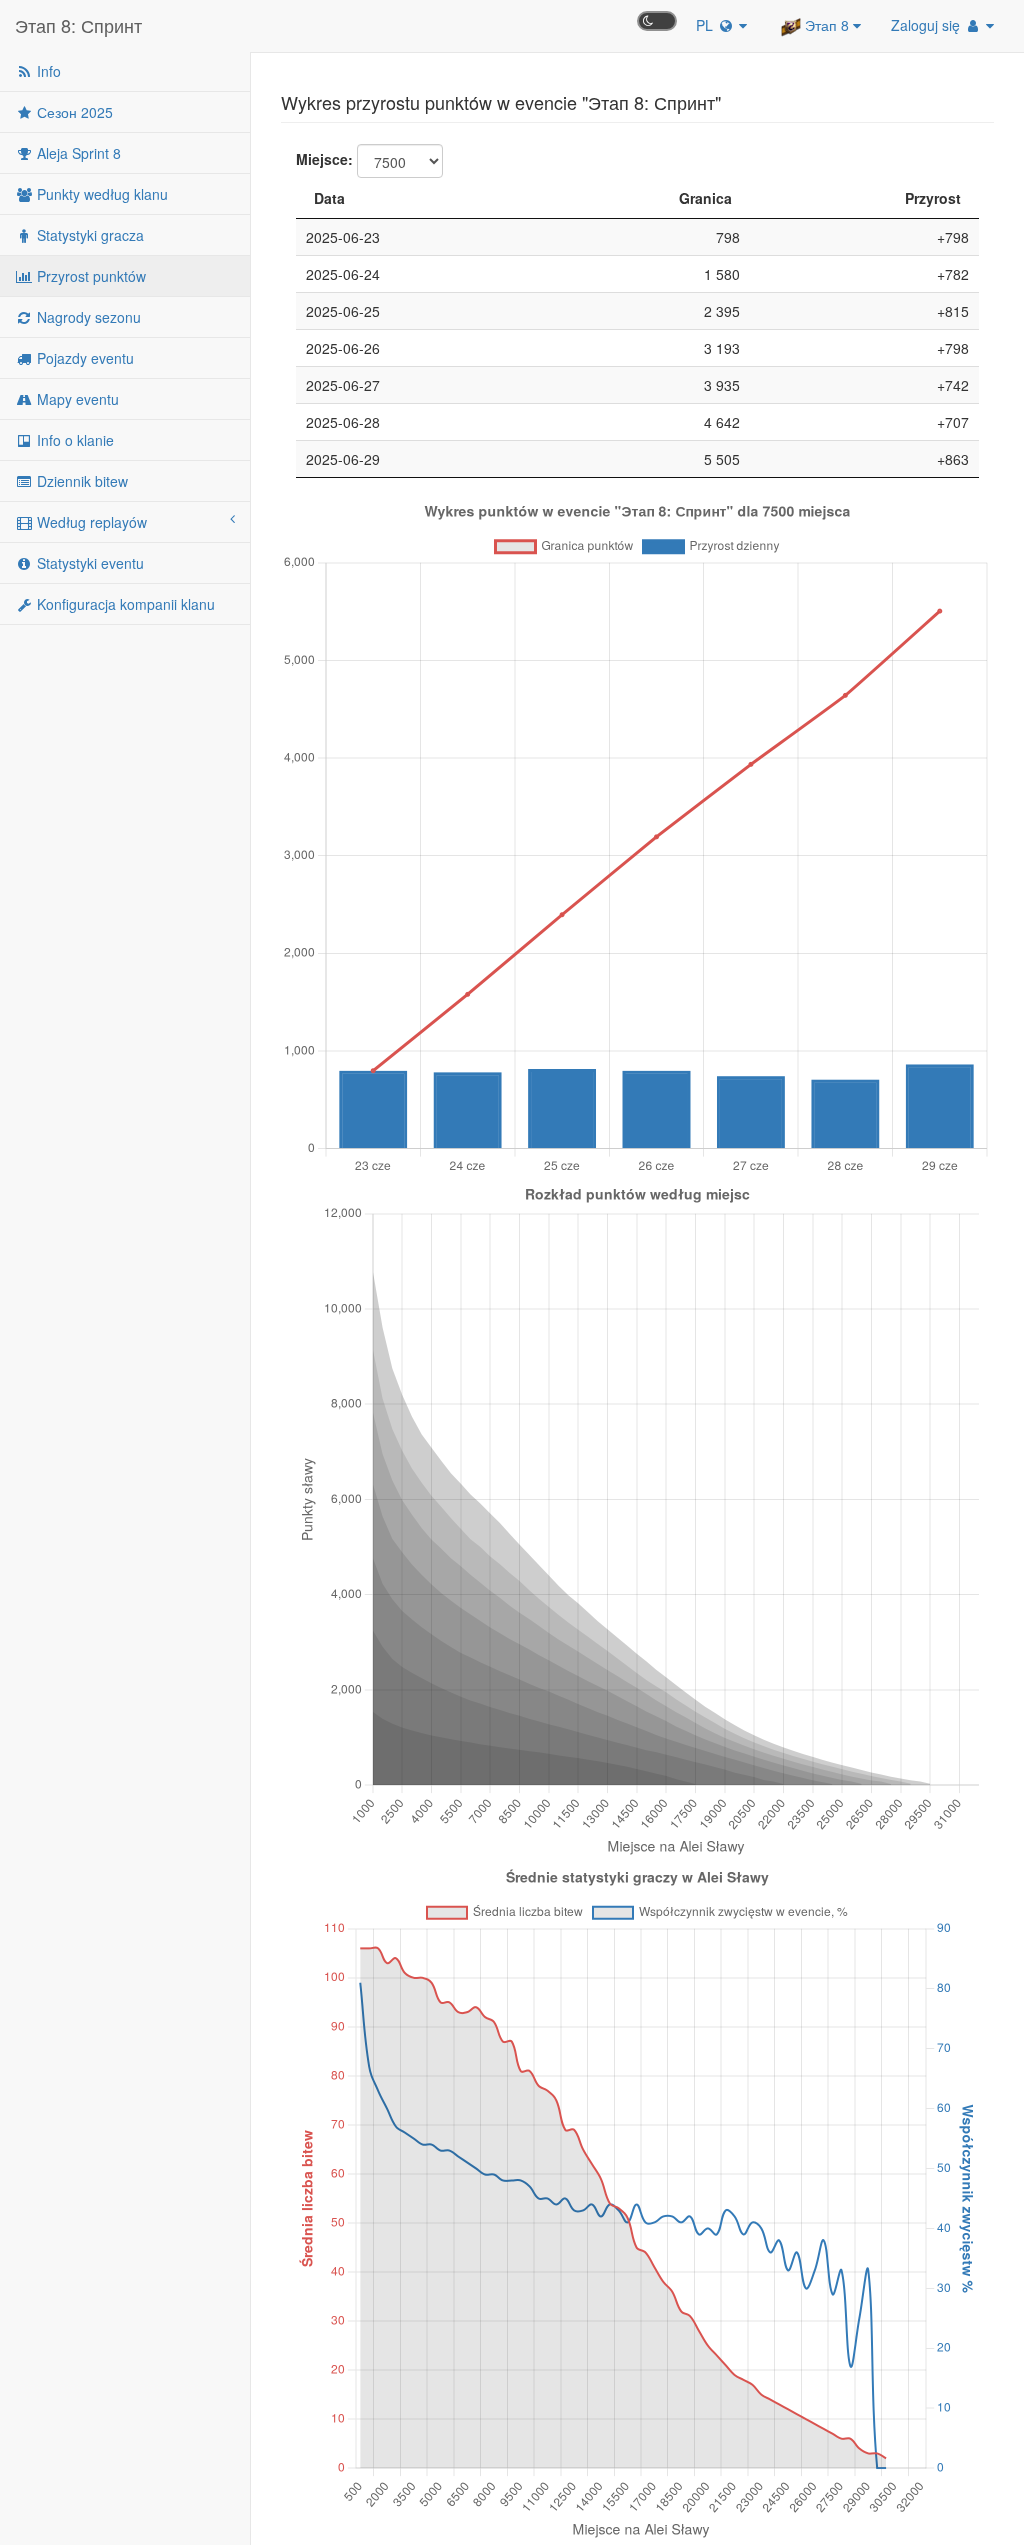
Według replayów (90, 522)
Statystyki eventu (88, 563)
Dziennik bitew (80, 481)
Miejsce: (324, 159)
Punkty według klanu (100, 194)
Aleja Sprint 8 (77, 153)
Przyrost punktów (89, 276)
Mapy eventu (76, 399)
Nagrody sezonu (87, 317)
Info (47, 71)
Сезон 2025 (73, 112)
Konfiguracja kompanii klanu (124, 604)
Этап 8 (827, 25)
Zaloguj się (927, 25)
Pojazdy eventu (83, 358)
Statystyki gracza (88, 235)
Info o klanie (73, 440)
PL (706, 25)
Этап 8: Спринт (78, 25)
